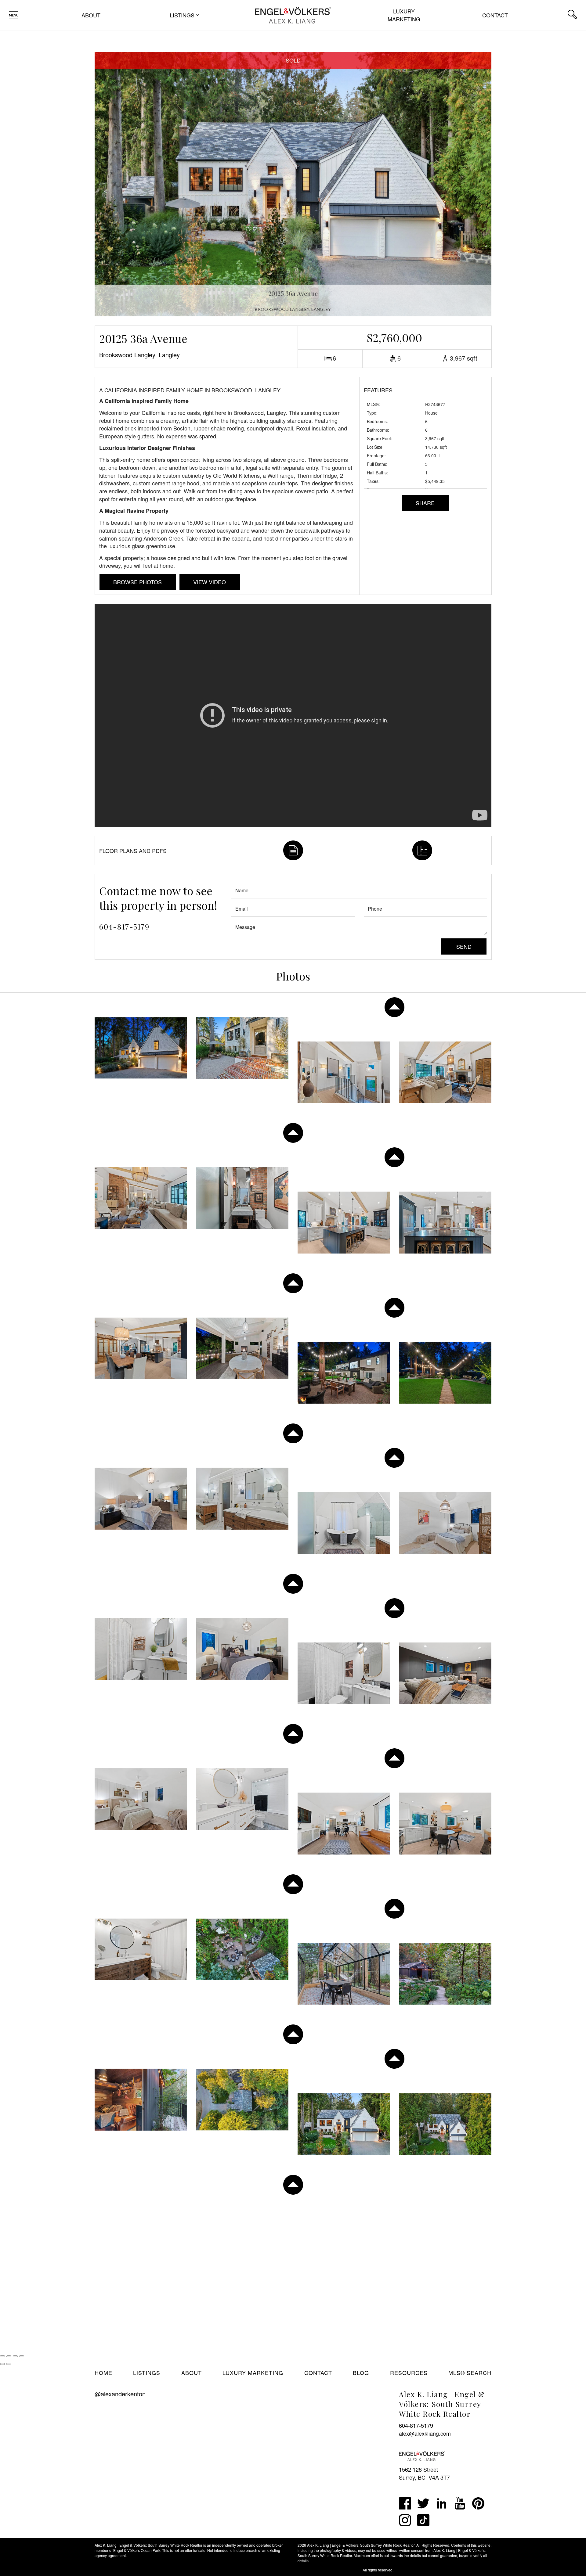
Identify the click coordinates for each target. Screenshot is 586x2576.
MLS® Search (470, 2373)
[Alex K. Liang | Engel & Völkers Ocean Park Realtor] (293, 14)
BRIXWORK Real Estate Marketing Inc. (330, 2570)
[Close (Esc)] (2, 2356)
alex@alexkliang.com (425, 2433)
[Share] (9, 2356)
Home (103, 2373)
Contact (495, 15)
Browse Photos (137, 582)
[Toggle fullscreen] (15, 2356)
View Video (210, 582)
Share (425, 503)
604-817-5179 (124, 926)
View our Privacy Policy (114, 2570)
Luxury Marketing (404, 15)
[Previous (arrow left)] (2, 2364)
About (91, 15)
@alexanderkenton (120, 2394)
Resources (409, 2373)
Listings (147, 2373)
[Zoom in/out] (22, 2356)
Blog (361, 2373)
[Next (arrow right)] (9, 2364)
